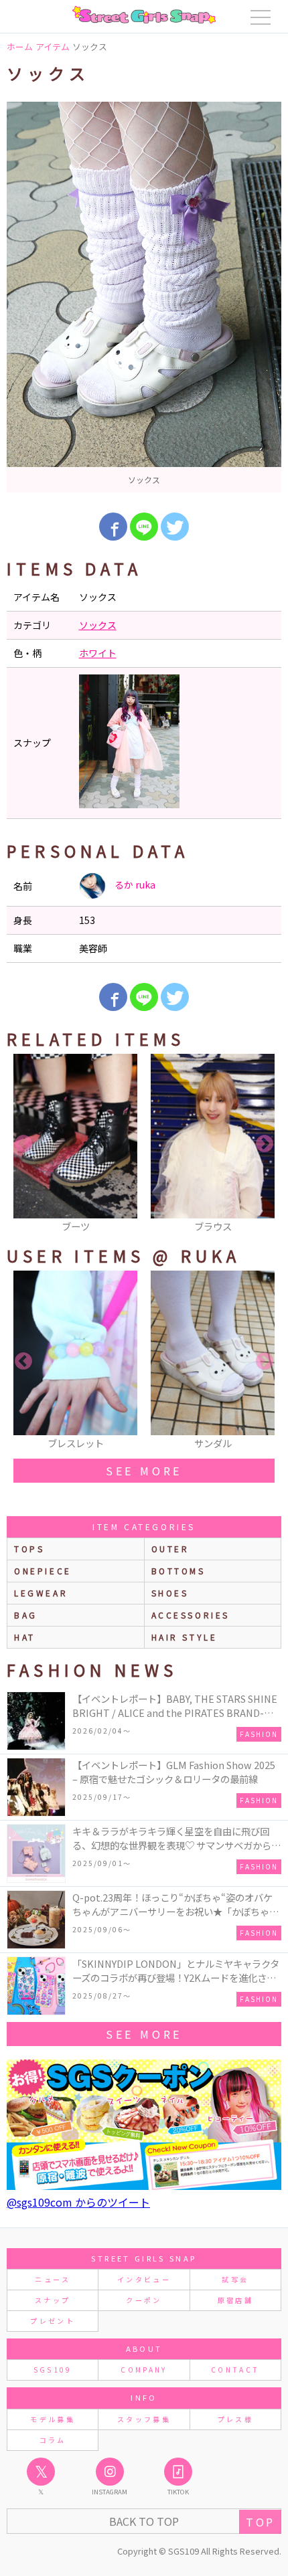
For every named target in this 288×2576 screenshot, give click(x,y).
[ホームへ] (144, 15)
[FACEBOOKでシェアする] (113, 527)
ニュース (52, 2279)
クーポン (144, 2300)
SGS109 (53, 2370)
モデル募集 (53, 2419)
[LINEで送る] (144, 527)
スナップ (53, 2300)
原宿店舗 (235, 2300)
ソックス (98, 625)
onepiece (43, 1571)
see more (144, 1471)
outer (170, 1549)
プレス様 (235, 2419)
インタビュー (144, 2279)
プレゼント (53, 2321)
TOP (260, 2522)
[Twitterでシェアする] (175, 527)
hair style (185, 1637)
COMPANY (144, 2370)
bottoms (178, 1571)
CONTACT (235, 2370)
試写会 (235, 2279)
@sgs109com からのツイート (78, 2202)
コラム (53, 2440)
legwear (41, 1593)
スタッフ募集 (144, 2419)
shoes (170, 1593)
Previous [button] (23, 1144)
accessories (191, 1615)
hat (25, 1637)
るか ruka (134, 885)
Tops (29, 1549)
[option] (144, 297)
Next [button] (265, 1144)
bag (26, 1615)
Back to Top (144, 2521)
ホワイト (98, 653)
